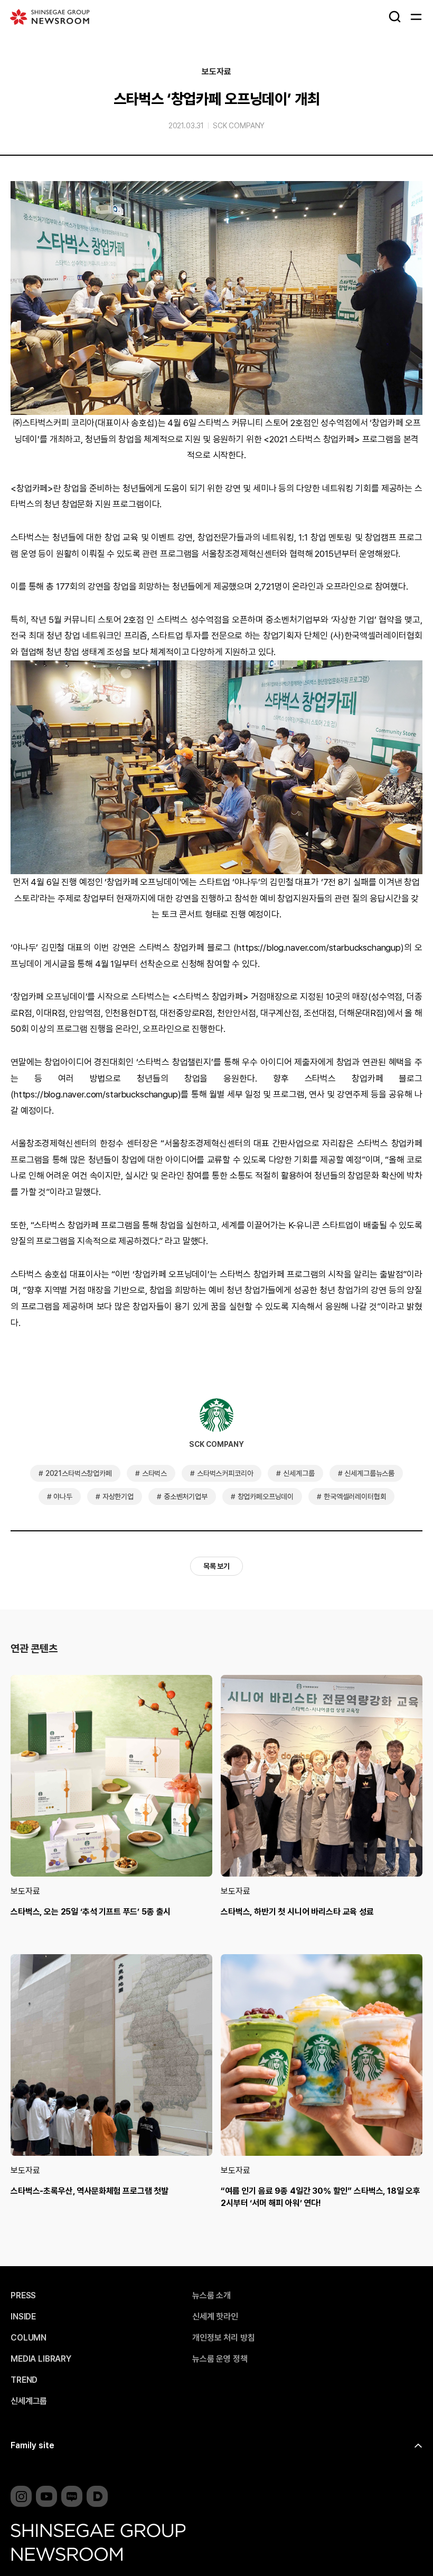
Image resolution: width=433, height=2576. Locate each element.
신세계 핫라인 (215, 2317)
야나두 (63, 1497)
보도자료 (216, 72)
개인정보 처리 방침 (223, 2338)
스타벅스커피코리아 (225, 1473)
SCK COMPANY (239, 126)
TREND (24, 2380)
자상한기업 (118, 1497)
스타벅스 (154, 1473)
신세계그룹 (299, 1473)
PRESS (23, 2296)
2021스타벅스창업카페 (79, 1473)
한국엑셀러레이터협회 (355, 1497)
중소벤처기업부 (186, 1497)
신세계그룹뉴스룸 (369, 1473)
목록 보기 (216, 1566)
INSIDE (23, 2317)
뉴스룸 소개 (211, 2296)
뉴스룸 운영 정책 (220, 2359)
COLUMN (29, 2338)
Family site (32, 2445)
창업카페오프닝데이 (266, 1497)
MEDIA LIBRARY (41, 2359)
